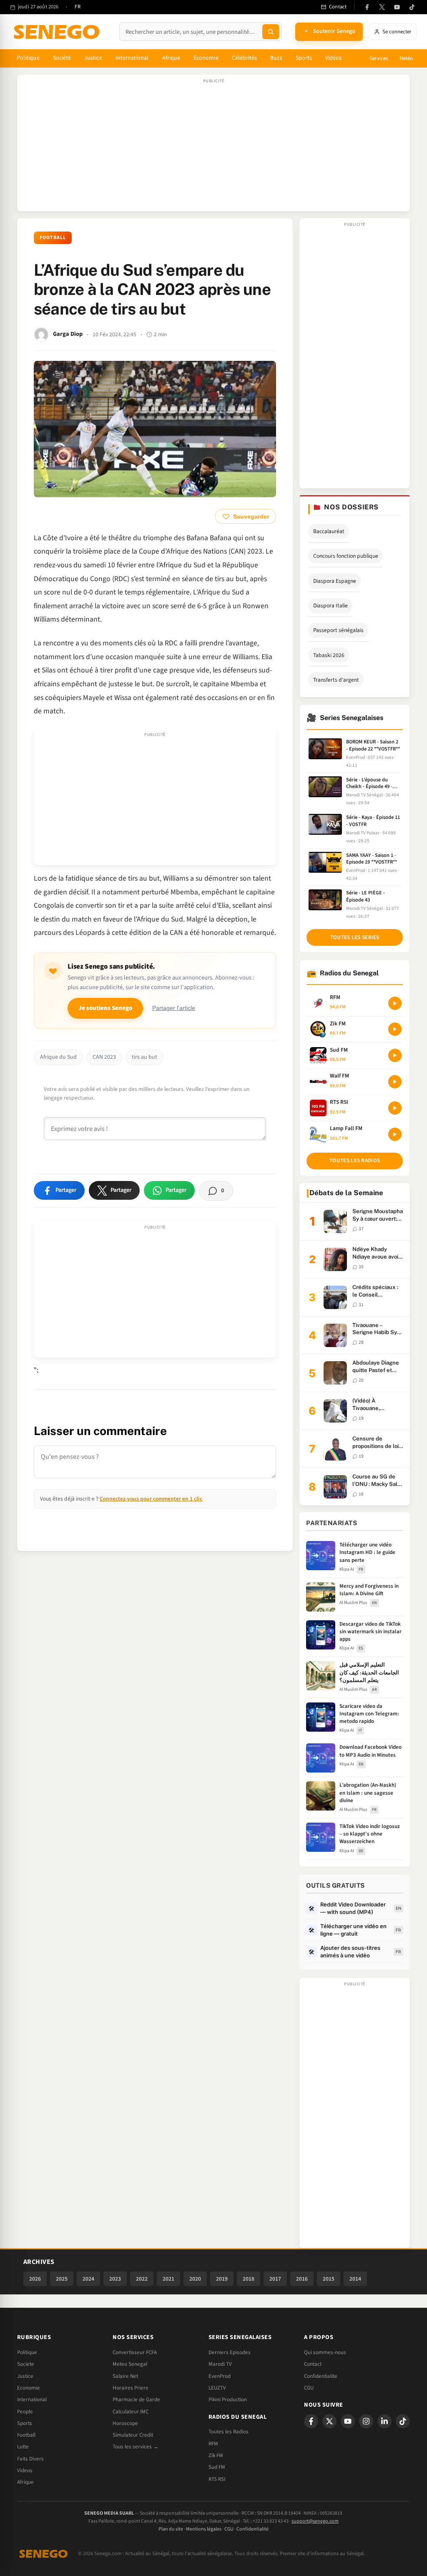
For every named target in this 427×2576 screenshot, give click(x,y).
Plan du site (171, 2529)
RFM (213, 2444)
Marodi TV (220, 2364)
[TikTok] (412, 7)
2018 (249, 2279)
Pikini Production (228, 2400)
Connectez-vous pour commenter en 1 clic (151, 1499)
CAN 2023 (104, 1057)
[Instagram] (366, 2421)
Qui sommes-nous (325, 2352)
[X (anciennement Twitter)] (382, 7)
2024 (88, 2279)
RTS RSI (217, 2479)
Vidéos (333, 58)
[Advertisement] (213, 147)
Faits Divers (30, 2459)
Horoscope (125, 2423)
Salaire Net (125, 2376)
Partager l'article (174, 1008)
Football (53, 238)
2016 (302, 2279)
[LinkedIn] (384, 2421)
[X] (329, 2421)
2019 (222, 2279)
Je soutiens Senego (105, 1008)
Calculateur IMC (131, 2412)
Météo (406, 58)
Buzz (276, 58)
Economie (29, 2388)
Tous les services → (136, 2447)
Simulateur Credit (133, 2435)
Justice (93, 58)
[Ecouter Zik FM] (395, 1029)
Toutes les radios (355, 1161)
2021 (168, 2279)
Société (62, 58)
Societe (26, 2364)
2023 (115, 2279)
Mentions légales (204, 2529)
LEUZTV (217, 2388)
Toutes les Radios (229, 2432)
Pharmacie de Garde (136, 2400)
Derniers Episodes (230, 2352)
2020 (195, 2279)
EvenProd (220, 2376)
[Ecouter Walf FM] (395, 1082)
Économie (206, 58)
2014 (355, 2279)
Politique (28, 58)
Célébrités (245, 58)
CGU (309, 2388)
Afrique (171, 58)
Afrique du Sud (58, 1057)
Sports (304, 58)
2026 (35, 2279)
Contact (313, 2364)
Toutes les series (355, 937)
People (25, 2412)
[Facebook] (367, 7)
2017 (275, 2279)
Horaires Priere (131, 2388)
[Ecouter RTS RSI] (395, 1108)
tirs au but (144, 1057)
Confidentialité (252, 2529)
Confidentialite (321, 2376)
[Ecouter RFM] (395, 1003)
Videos (25, 2470)
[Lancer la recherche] (271, 32)
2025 (62, 2279)
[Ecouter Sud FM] (395, 1055)
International (132, 58)
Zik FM (216, 2455)
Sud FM (217, 2467)
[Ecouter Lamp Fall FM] (395, 1134)
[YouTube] (397, 7)
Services (379, 58)
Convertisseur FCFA (135, 2352)
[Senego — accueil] (58, 32)
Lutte (23, 2447)
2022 (142, 2279)
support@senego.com (315, 2521)
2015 (329, 2279)
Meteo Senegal (130, 2364)
